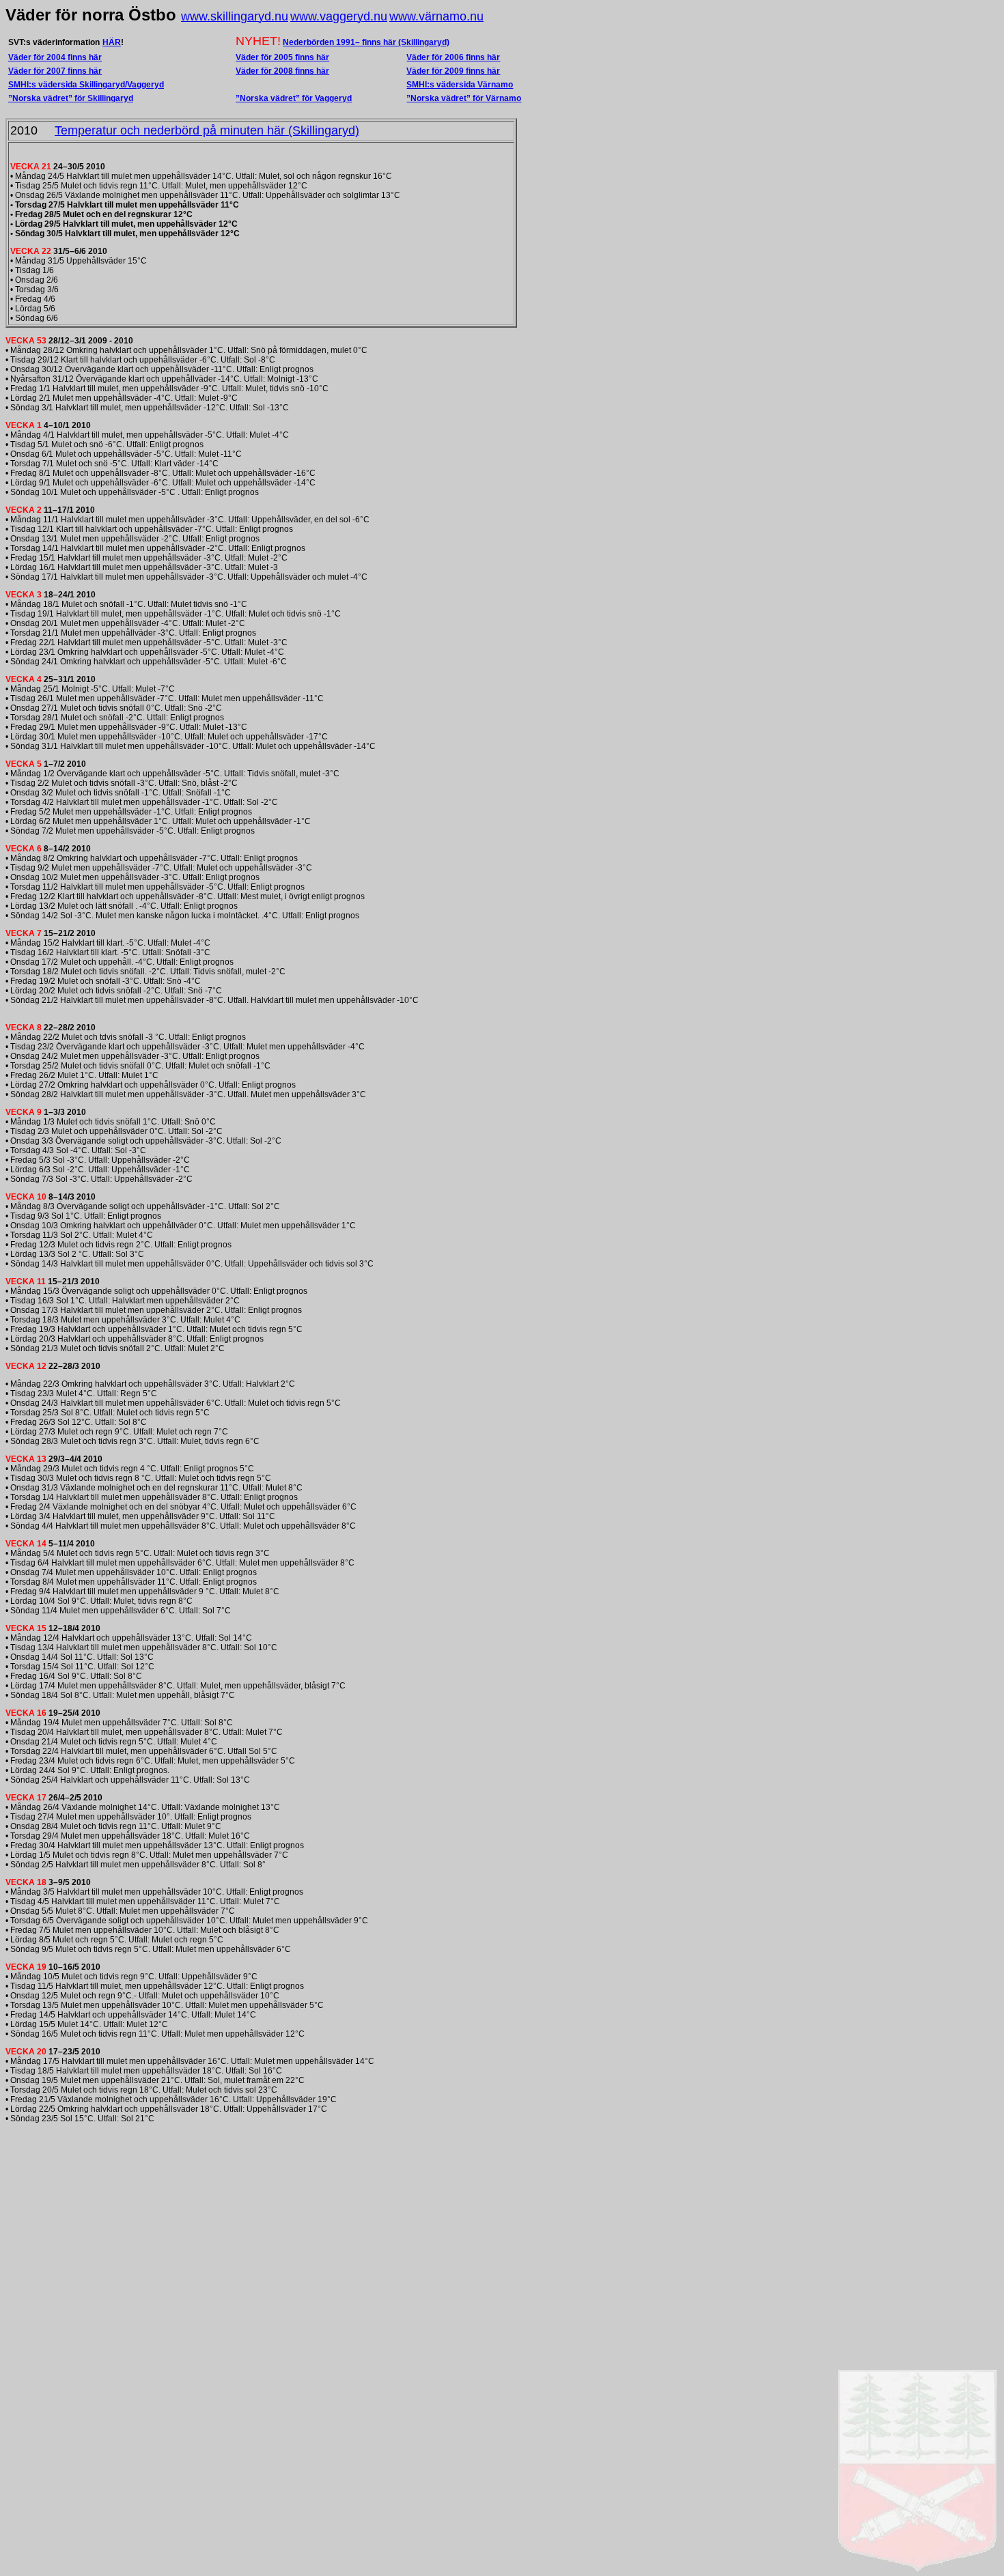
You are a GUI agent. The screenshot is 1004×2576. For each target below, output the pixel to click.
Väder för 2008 (265, 71)
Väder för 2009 (436, 71)
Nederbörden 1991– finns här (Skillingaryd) (366, 42)
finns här (312, 71)
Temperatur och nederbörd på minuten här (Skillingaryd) (207, 130)
